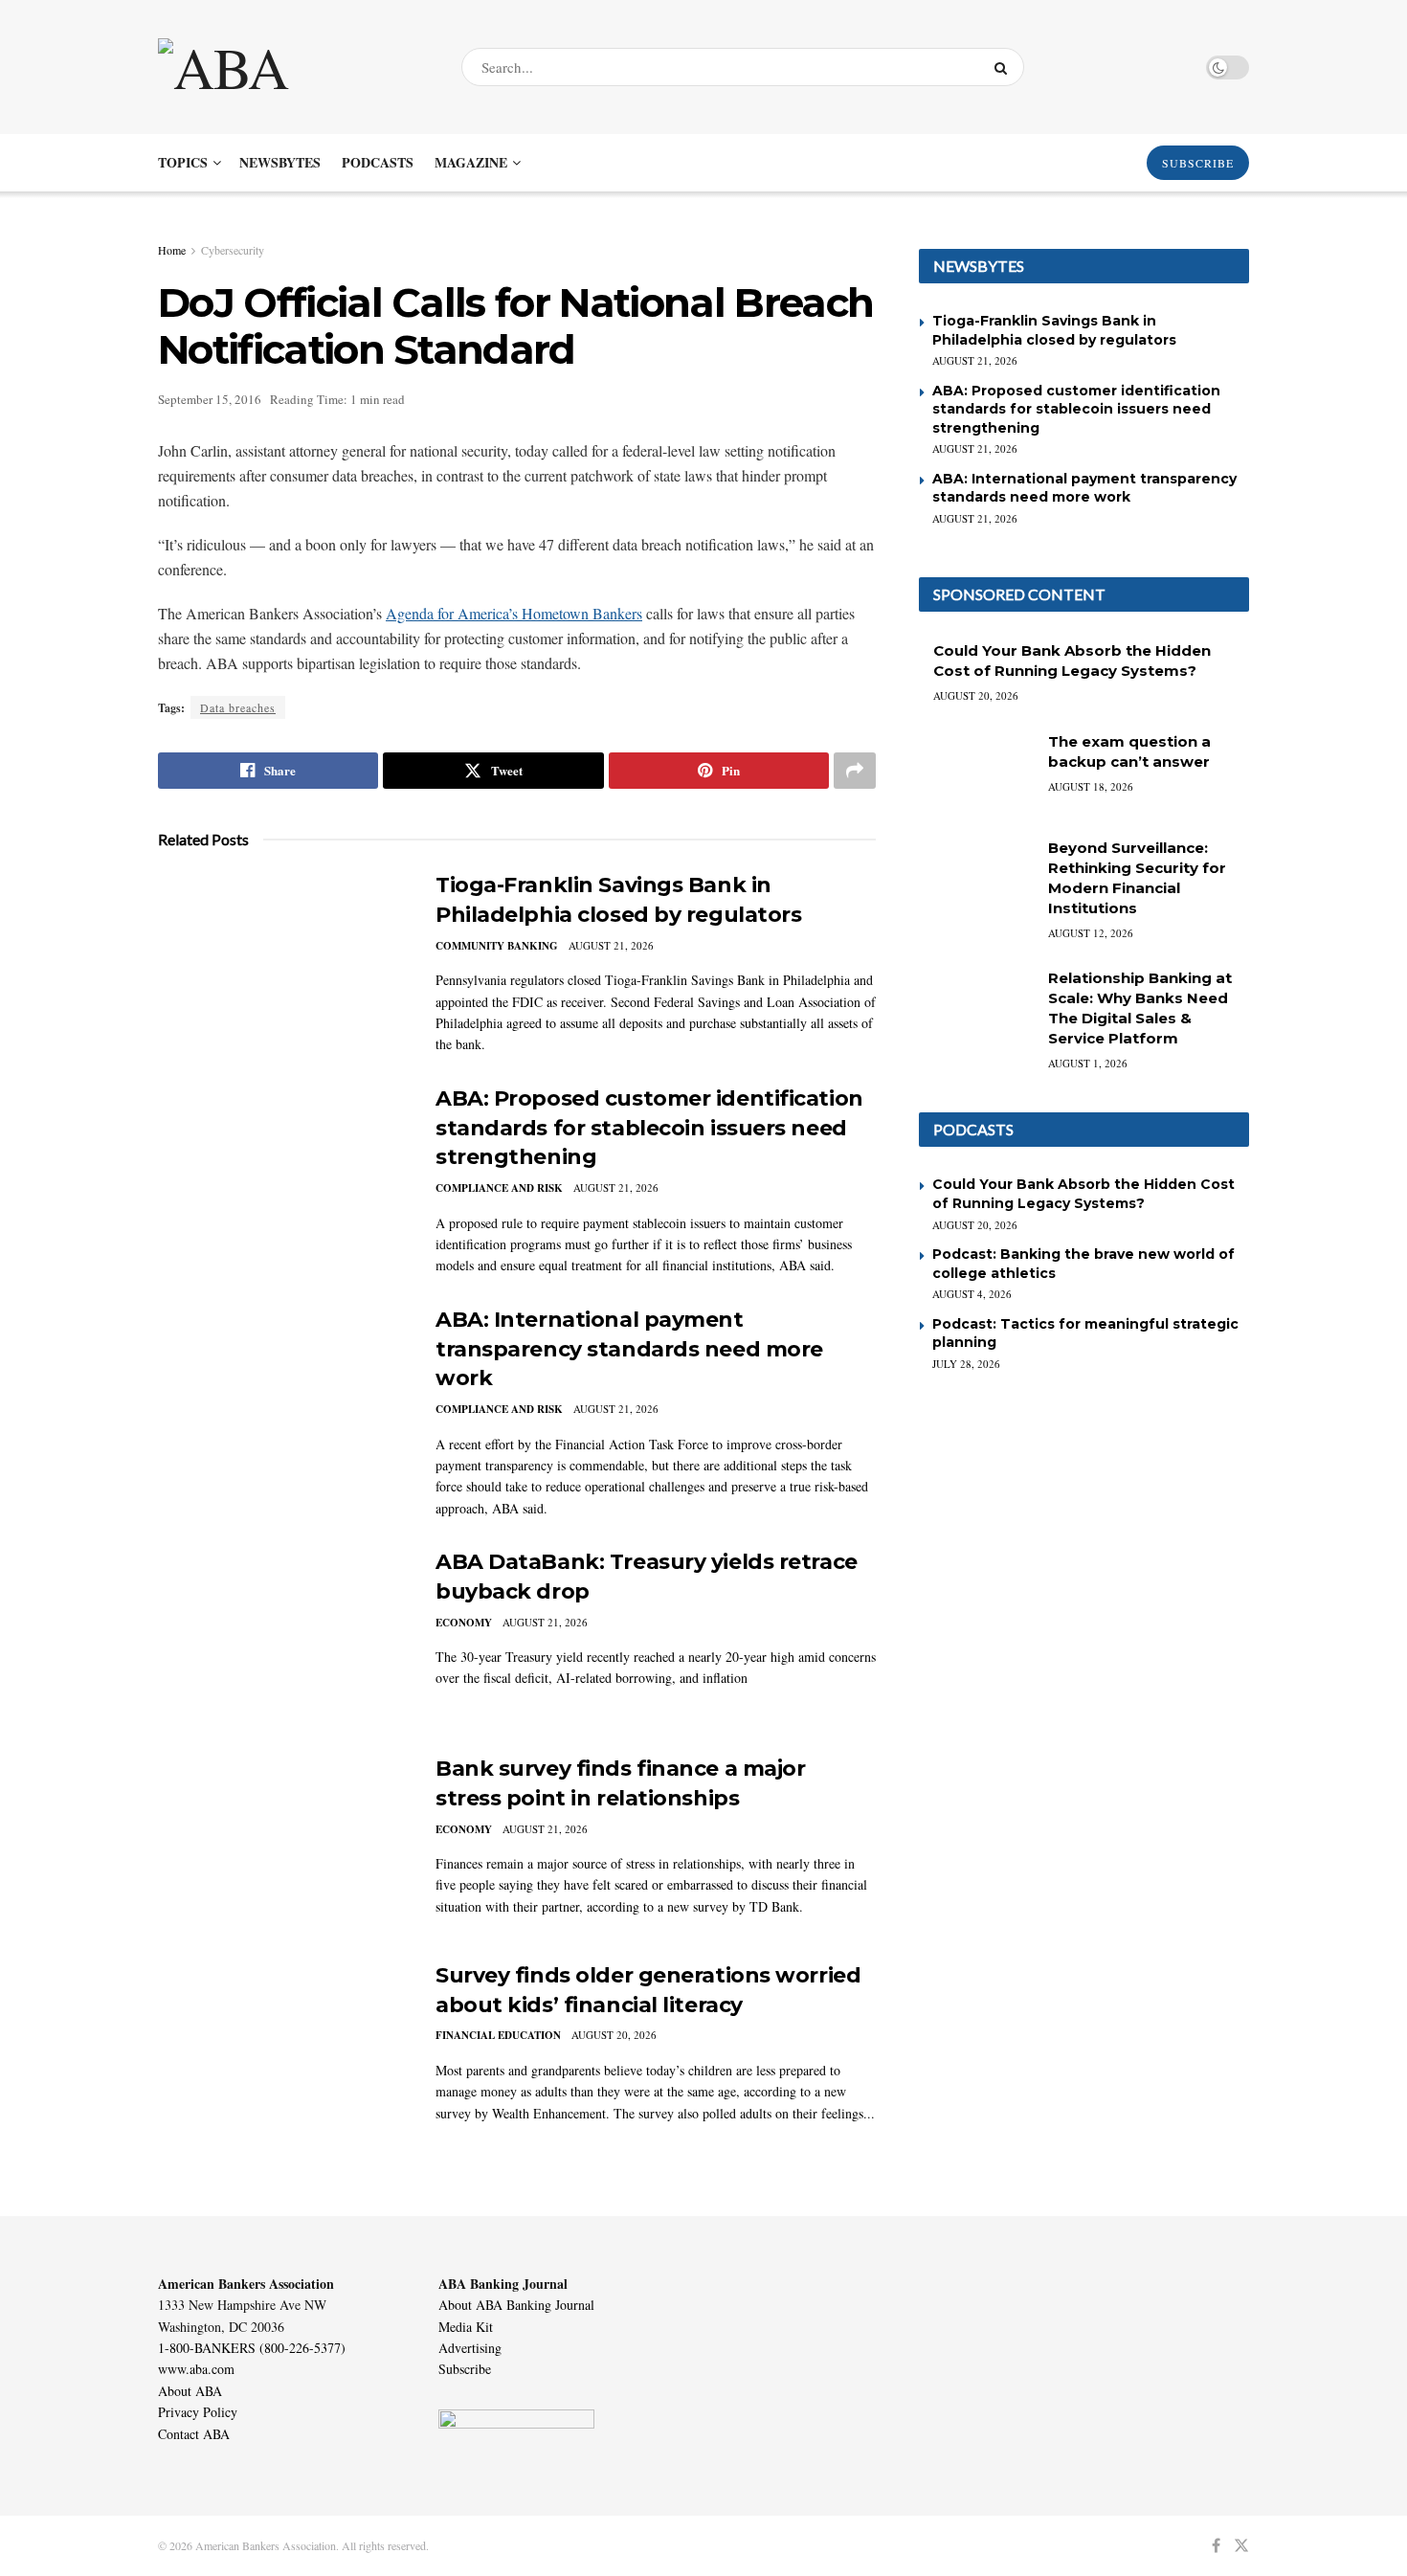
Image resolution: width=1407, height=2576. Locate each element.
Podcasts (378, 162)
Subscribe (465, 2369)
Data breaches (238, 707)
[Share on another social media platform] (855, 771)
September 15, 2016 (210, 399)
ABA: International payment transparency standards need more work (629, 1349)
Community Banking (497, 946)
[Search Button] (1005, 67)
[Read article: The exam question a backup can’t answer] (976, 773)
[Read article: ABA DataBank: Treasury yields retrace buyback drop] (282, 1637)
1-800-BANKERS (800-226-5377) (252, 2348)
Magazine (471, 162)
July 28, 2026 (966, 1364)
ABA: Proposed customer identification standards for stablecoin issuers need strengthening (649, 1128)
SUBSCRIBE (1198, 163)
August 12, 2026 (1091, 933)
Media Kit (466, 2327)
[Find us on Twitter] (1241, 2546)
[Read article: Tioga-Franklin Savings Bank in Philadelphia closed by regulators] (282, 960)
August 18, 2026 (1091, 786)
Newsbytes (280, 162)
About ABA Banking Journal (516, 2305)
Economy (464, 1623)
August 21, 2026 (611, 945)
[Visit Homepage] (293, 67)
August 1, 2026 (1088, 1063)
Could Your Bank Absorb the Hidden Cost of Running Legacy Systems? (1083, 1194)
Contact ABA (194, 2434)
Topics (183, 162)
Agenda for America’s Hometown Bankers (514, 613)
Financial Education (498, 2035)
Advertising (470, 2348)
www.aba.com (196, 2369)
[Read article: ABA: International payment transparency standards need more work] (282, 1395)
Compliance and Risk (499, 1188)
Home (172, 250)
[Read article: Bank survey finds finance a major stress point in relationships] (282, 1844)
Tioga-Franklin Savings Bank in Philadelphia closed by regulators (1054, 330)
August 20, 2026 (614, 2035)
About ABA (190, 2391)
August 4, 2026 (972, 1294)
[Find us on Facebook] (1216, 2546)
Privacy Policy (198, 2412)
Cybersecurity (233, 250)
